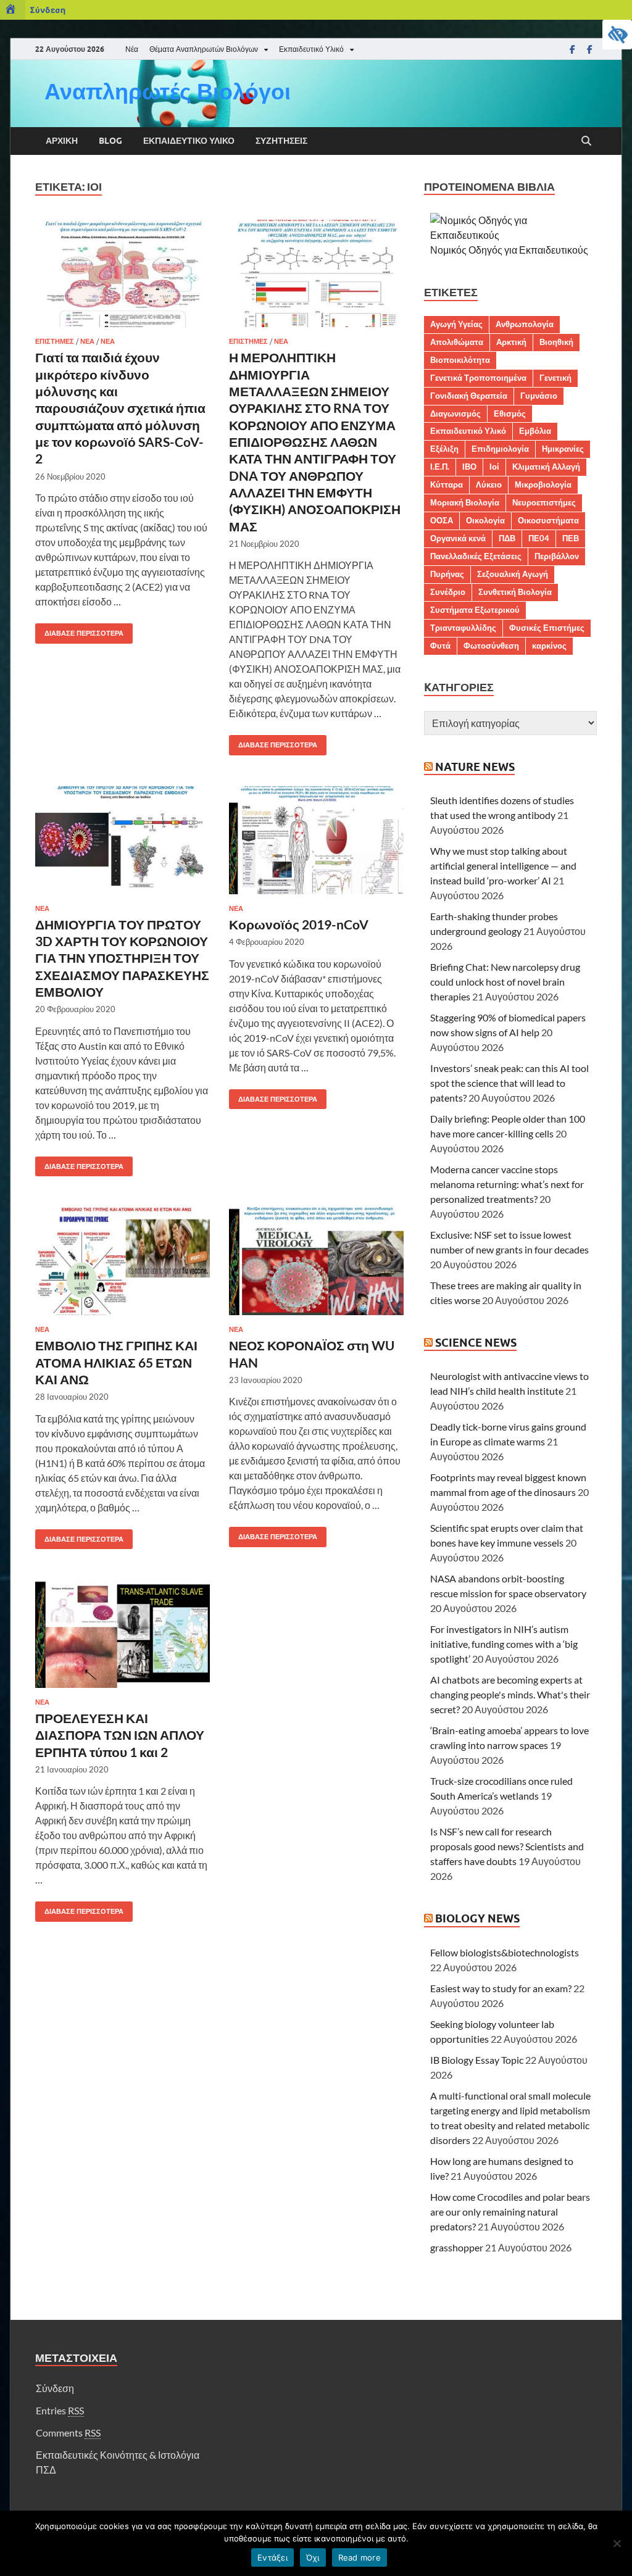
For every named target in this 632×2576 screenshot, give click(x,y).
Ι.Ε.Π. (440, 467)
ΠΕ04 (539, 538)
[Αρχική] (13, 10)
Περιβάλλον (557, 556)
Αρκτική (511, 342)
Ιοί (494, 467)
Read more (360, 2557)
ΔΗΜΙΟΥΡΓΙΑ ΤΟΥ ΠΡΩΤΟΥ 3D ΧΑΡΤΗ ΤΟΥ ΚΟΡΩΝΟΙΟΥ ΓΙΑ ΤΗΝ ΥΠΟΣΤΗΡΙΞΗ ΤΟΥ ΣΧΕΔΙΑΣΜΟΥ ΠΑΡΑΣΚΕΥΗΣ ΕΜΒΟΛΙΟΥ (122, 958)
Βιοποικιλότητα (460, 360)
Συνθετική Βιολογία (515, 592)
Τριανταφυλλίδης (463, 628)
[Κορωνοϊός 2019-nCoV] (316, 840)
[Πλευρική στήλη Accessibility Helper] (617, 35)
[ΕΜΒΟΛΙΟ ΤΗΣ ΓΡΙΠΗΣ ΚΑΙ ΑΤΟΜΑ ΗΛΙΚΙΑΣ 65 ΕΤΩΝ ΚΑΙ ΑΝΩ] (123, 1261)
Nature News (475, 767)
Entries (60, 2410)
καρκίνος (549, 646)
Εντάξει (272, 2557)
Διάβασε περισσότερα (79, 630)
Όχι (313, 2557)
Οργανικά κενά (458, 538)
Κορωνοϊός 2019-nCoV (299, 924)
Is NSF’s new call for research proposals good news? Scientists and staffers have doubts (507, 1846)
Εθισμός (510, 413)
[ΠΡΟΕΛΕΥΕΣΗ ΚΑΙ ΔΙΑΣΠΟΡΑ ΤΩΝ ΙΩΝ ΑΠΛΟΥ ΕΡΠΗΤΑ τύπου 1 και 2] (123, 1634)
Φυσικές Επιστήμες (547, 628)
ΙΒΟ (469, 467)
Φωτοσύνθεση (491, 646)
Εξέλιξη (444, 449)
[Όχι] (617, 2543)
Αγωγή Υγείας (456, 324)
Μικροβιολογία (543, 484)
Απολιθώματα (457, 342)
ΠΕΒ (571, 538)
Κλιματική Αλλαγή (546, 467)
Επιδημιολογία (500, 449)
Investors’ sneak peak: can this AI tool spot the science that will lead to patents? (509, 1083)
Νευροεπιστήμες (544, 502)
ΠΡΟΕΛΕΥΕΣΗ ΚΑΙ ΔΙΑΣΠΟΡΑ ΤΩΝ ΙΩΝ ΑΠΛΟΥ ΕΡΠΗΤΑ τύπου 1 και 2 (120, 1735)
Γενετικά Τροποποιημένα (478, 378)
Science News (476, 1343)
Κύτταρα (447, 484)
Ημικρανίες (563, 449)
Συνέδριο (448, 592)
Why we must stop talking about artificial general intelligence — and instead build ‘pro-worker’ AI (503, 866)
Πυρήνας (447, 574)
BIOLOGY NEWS (477, 1918)
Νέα (132, 49)
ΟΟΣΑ (442, 520)
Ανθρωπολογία (525, 324)
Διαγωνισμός (455, 413)
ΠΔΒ (507, 538)
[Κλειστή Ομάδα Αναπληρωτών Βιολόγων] (572, 49)
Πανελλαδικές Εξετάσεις (476, 556)
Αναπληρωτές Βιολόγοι (168, 91)
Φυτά (440, 646)
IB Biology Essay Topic (477, 2060)
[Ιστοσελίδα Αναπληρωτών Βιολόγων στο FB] (589, 49)
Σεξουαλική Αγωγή (513, 574)
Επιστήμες (55, 341)
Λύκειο (489, 484)
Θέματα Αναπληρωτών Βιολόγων (204, 49)
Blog (110, 141)
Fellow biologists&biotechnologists (505, 1952)
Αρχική (62, 141)
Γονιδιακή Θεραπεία (469, 396)
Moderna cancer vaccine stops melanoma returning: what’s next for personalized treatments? (507, 1184)
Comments (68, 2433)
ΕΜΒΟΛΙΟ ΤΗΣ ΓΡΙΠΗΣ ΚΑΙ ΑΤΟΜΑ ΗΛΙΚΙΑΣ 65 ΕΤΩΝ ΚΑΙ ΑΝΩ (116, 1362)
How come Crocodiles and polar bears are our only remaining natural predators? (510, 2212)
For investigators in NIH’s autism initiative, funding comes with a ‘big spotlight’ (504, 1644)
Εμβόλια (535, 431)
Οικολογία (485, 520)
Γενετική (555, 378)
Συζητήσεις (281, 141)
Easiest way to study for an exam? (501, 1988)
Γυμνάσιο (539, 396)
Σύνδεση (48, 10)
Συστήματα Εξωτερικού (475, 610)
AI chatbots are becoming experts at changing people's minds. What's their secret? (510, 1694)
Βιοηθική (556, 342)
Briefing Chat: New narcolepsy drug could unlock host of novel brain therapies (505, 982)
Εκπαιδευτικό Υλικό (311, 49)
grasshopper (457, 2247)
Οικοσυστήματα (548, 520)
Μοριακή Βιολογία (465, 502)
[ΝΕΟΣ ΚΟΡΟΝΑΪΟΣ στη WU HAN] (316, 1261)
